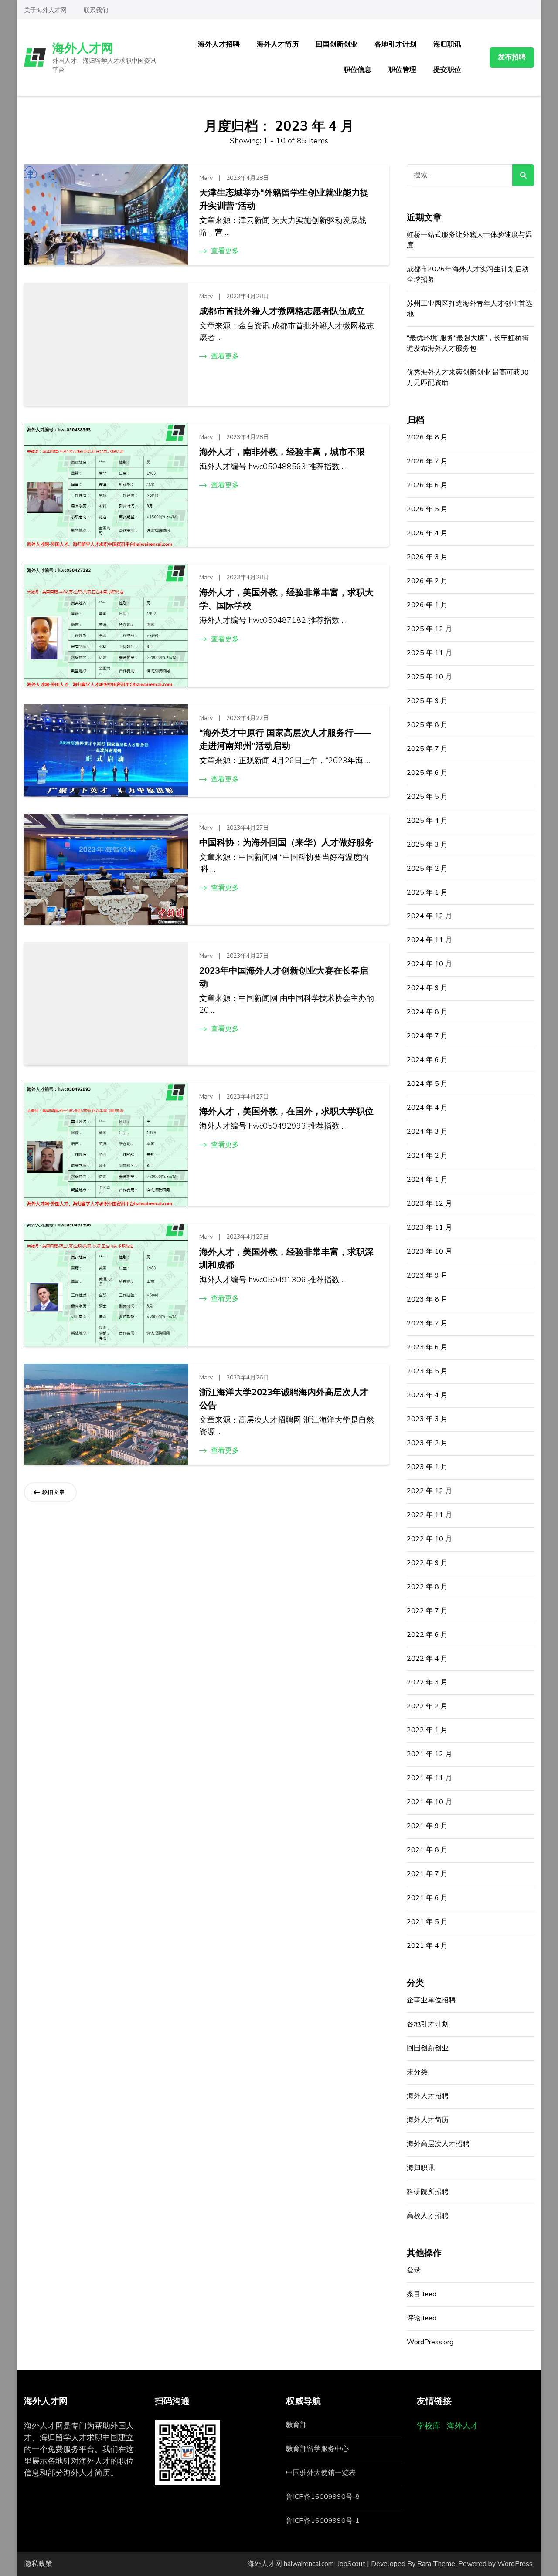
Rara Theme (436, 2564)
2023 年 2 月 (427, 1443)
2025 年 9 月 (427, 701)
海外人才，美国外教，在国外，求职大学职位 (286, 1111)
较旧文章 (54, 1492)
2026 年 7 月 (427, 461)
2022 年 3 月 (427, 1682)
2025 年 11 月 (429, 653)
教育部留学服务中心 (317, 2449)
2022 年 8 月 (427, 1587)
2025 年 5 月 (427, 797)
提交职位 (447, 70)
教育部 (296, 2425)
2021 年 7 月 (427, 1874)
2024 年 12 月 (429, 916)
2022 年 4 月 (427, 1659)
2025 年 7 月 (427, 749)
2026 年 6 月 (427, 485)
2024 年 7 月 (427, 1036)
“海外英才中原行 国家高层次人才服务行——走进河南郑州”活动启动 (285, 739)
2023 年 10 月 (429, 1251)
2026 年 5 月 (427, 509)
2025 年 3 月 (427, 845)
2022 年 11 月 (429, 1515)
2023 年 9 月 (427, 1275)
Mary (206, 178)
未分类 (417, 2072)
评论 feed (422, 2318)
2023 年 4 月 (427, 1395)
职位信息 (357, 70)
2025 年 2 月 (427, 869)
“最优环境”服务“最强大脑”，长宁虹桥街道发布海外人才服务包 (468, 343)
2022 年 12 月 (429, 1491)
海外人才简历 (278, 44)
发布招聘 (512, 57)
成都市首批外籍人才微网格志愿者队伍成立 (282, 311)
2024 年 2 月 (427, 1156)
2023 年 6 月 (427, 1347)
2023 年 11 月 (429, 1227)
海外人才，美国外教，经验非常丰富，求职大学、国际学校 (286, 599)
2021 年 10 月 (429, 1802)
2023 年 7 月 (427, 1323)
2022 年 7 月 (427, 1611)
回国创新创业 (337, 44)
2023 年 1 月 (427, 1467)
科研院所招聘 (428, 2192)
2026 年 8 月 (427, 437)
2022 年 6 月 (427, 1635)
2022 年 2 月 (427, 1706)
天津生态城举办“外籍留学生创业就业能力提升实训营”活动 (284, 199)
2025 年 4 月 (427, 821)
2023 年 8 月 (427, 1299)
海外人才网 (83, 48)
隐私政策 (38, 2564)
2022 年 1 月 (427, 1730)
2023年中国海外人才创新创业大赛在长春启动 (284, 977)
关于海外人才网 (45, 10)
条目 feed (422, 2294)
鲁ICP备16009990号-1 (323, 2521)
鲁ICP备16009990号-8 (323, 2497)
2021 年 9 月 (427, 1826)
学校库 (429, 2426)
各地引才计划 (395, 44)
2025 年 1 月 (427, 892)
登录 (414, 2270)
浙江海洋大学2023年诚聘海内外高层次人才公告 (284, 1399)
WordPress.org (430, 2342)
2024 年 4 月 (427, 1108)
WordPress (515, 2564)
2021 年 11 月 (429, 1778)
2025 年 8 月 (427, 725)
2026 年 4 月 (427, 533)
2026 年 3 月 (427, 557)
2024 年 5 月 (427, 1084)
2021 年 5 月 (427, 1922)
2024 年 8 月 (427, 1012)
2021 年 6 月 (427, 1898)
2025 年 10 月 (429, 677)
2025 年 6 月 (427, 773)
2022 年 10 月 (429, 1539)
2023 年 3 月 (427, 1419)
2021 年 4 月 (427, 1946)
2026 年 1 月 (427, 605)
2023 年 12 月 (429, 1203)
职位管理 (402, 70)
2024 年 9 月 (427, 988)
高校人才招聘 (428, 2216)
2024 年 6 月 (427, 1060)
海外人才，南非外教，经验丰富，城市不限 (282, 452)
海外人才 (463, 2426)
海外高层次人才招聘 (438, 2144)
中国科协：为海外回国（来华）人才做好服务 (286, 843)
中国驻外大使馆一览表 (321, 2473)
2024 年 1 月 (427, 1180)
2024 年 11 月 (429, 940)
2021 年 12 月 (429, 1754)
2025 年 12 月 (429, 629)
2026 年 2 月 (427, 581)
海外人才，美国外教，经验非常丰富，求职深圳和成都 (286, 1259)
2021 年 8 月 (427, 1850)
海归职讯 (447, 44)
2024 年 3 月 (427, 1132)
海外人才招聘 (219, 44)
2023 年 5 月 (427, 1371)
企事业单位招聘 (431, 2000)
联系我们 (96, 10)
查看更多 (225, 251)
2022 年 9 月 (427, 1563)
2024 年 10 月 (429, 964)
